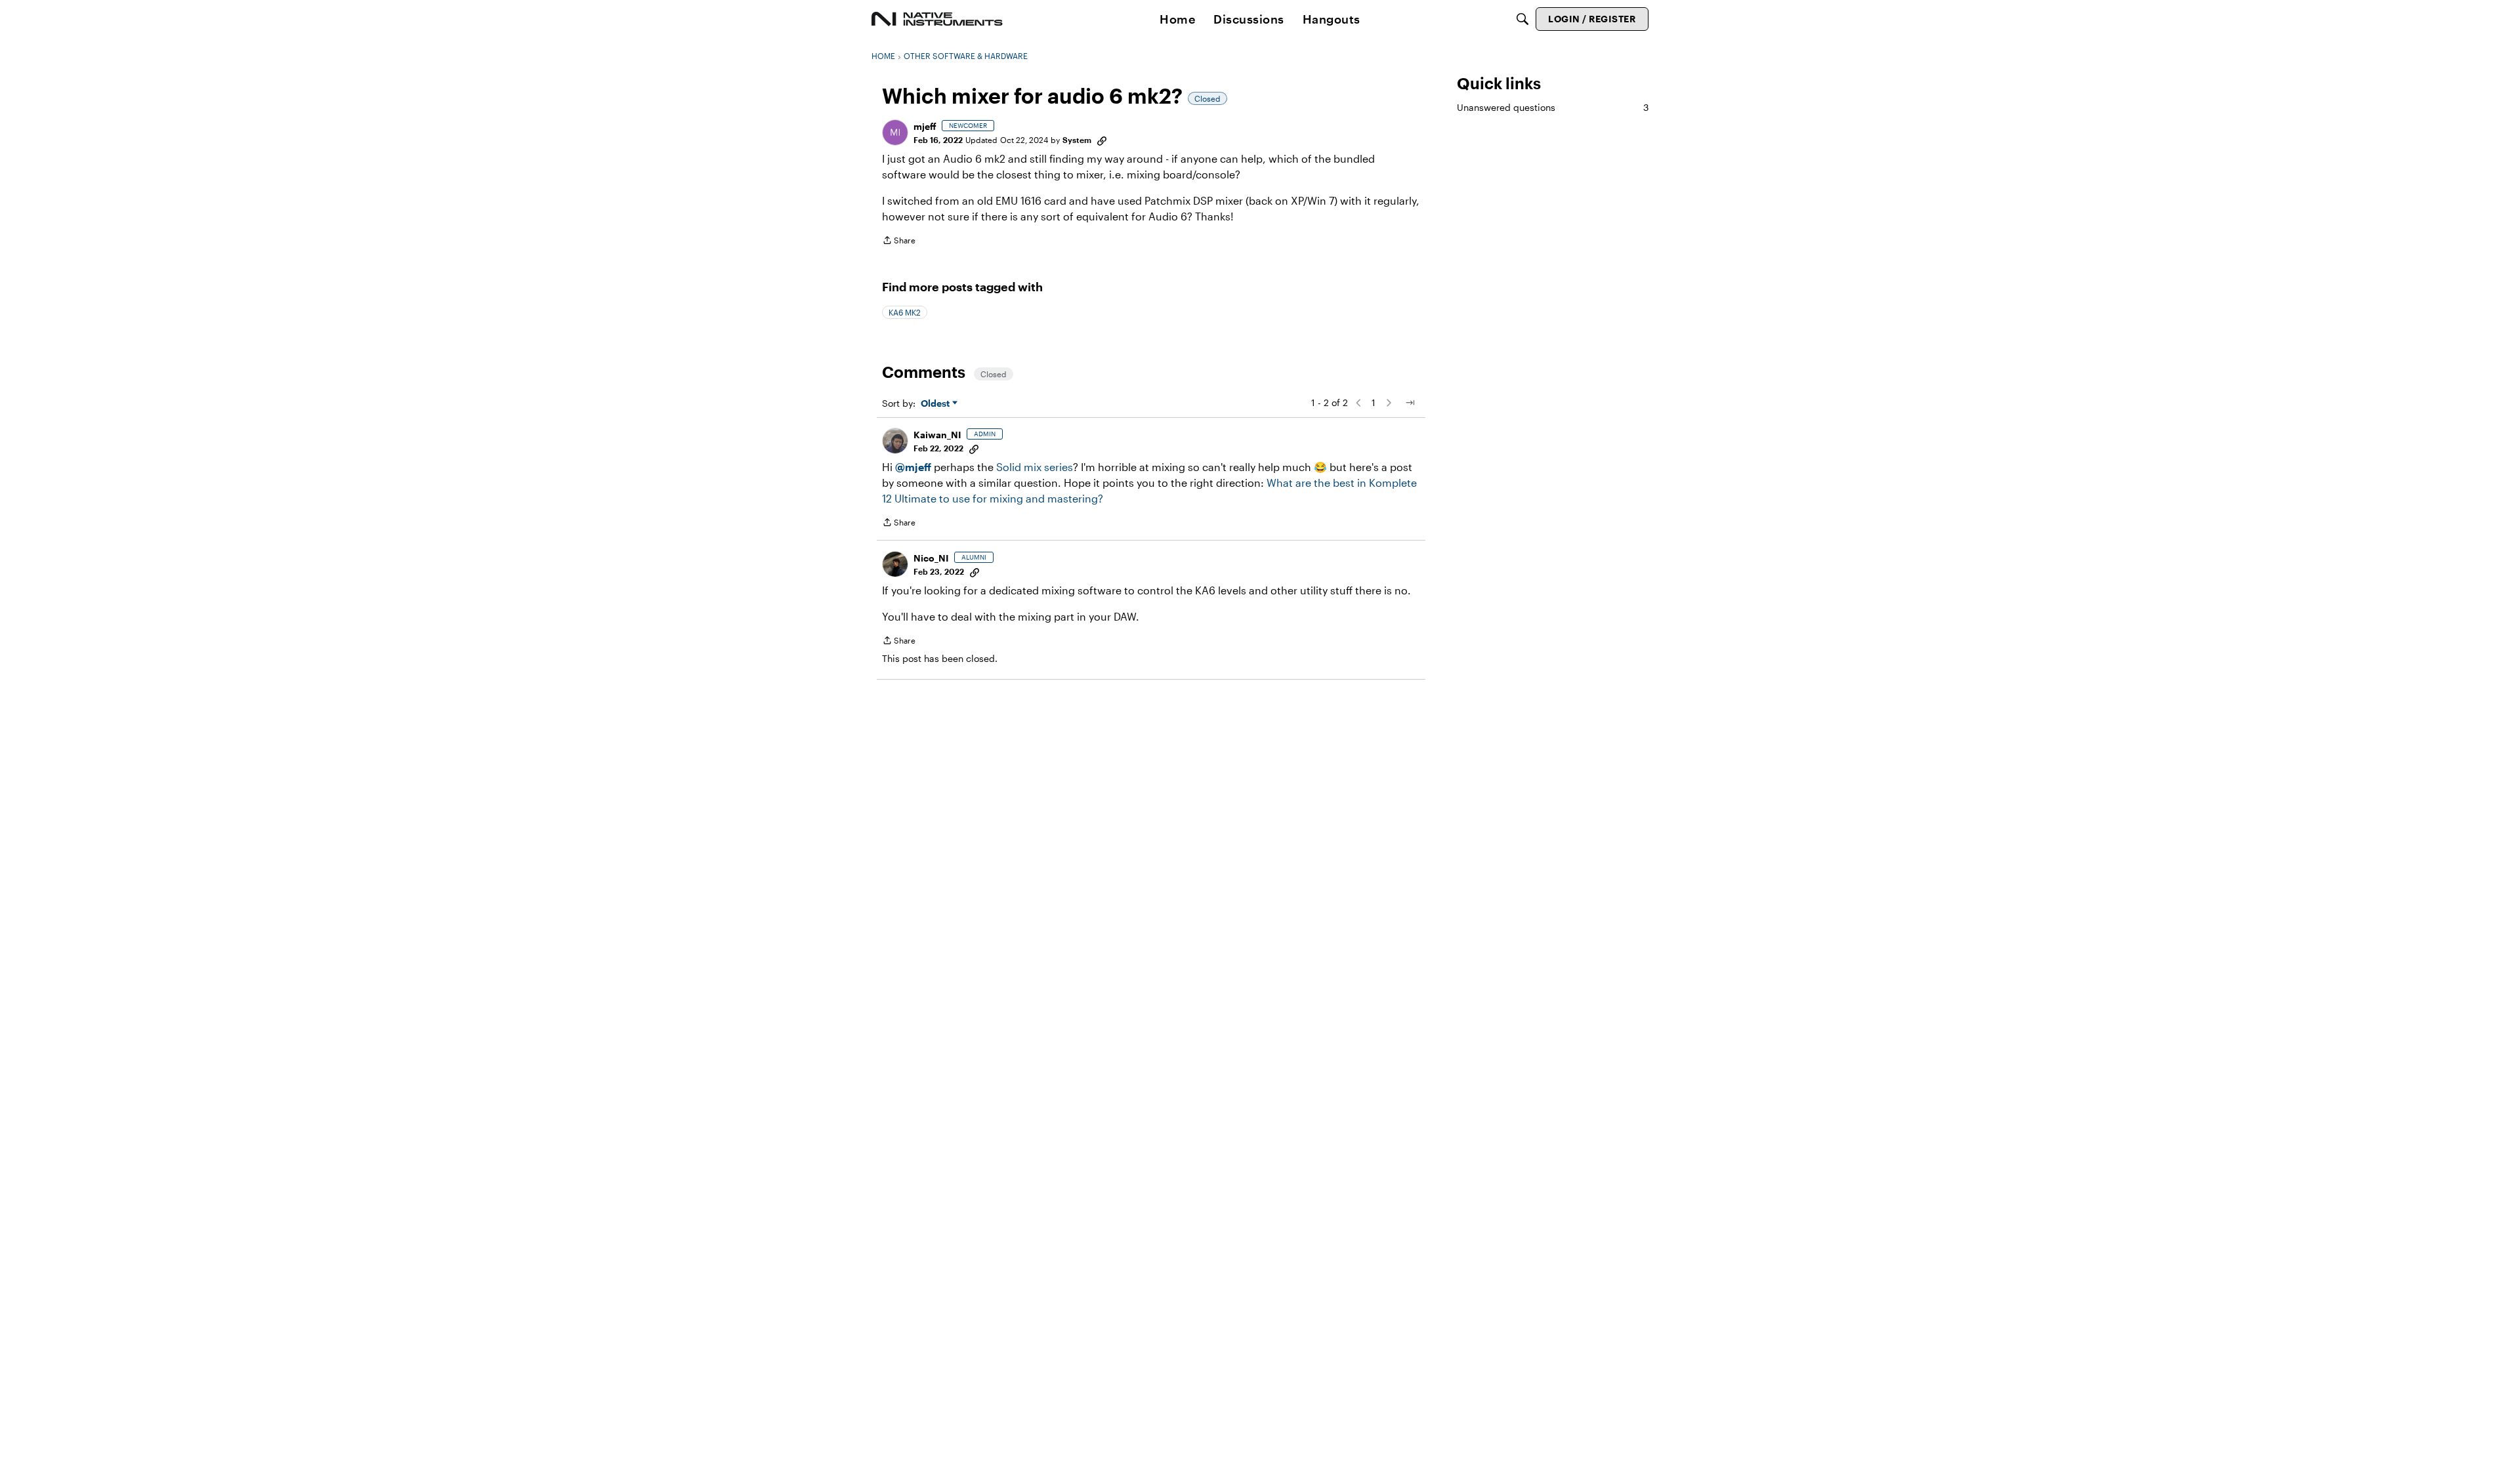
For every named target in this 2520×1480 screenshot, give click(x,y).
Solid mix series (1035, 467)
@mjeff (913, 467)
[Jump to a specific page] (1410, 403)
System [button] (1077, 140)
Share (899, 242)
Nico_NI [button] (931, 558)
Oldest (936, 404)
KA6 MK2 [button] (905, 312)
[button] (895, 133)
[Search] (1522, 19)
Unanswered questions (1553, 107)
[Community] (937, 19)
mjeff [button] (925, 126)
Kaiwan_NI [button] (937, 435)
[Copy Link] (1102, 140)
